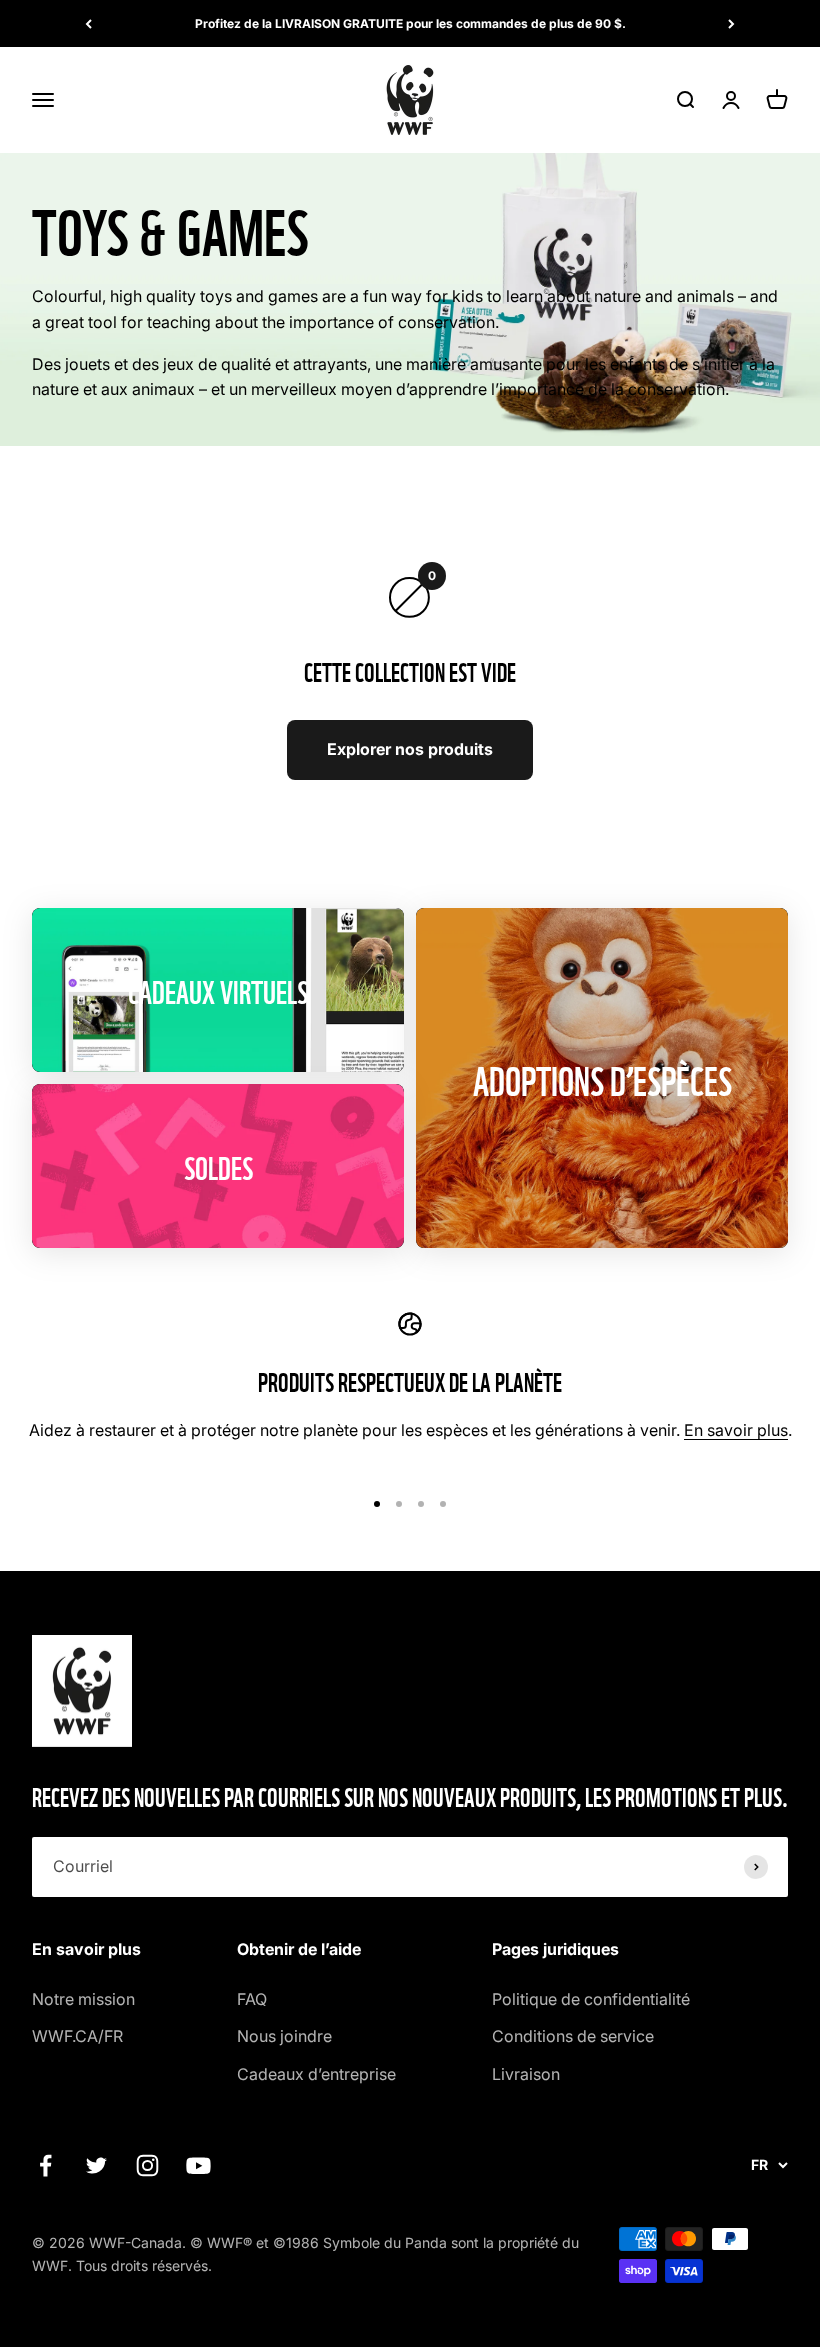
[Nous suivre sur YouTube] (198, 2165)
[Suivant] (731, 23)
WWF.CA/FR (77, 2036)
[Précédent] (88, 23)
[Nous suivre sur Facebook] (45, 2165)
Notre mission (83, 1999)
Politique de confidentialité (591, 1999)
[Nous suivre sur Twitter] (96, 2165)
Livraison (526, 2074)
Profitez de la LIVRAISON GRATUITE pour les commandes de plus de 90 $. (410, 23)
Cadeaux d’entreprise (316, 2074)
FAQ (252, 1999)
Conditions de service (573, 2036)
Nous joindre (284, 2036)
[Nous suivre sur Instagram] (147, 2165)
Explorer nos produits (410, 749)
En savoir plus (736, 1430)
